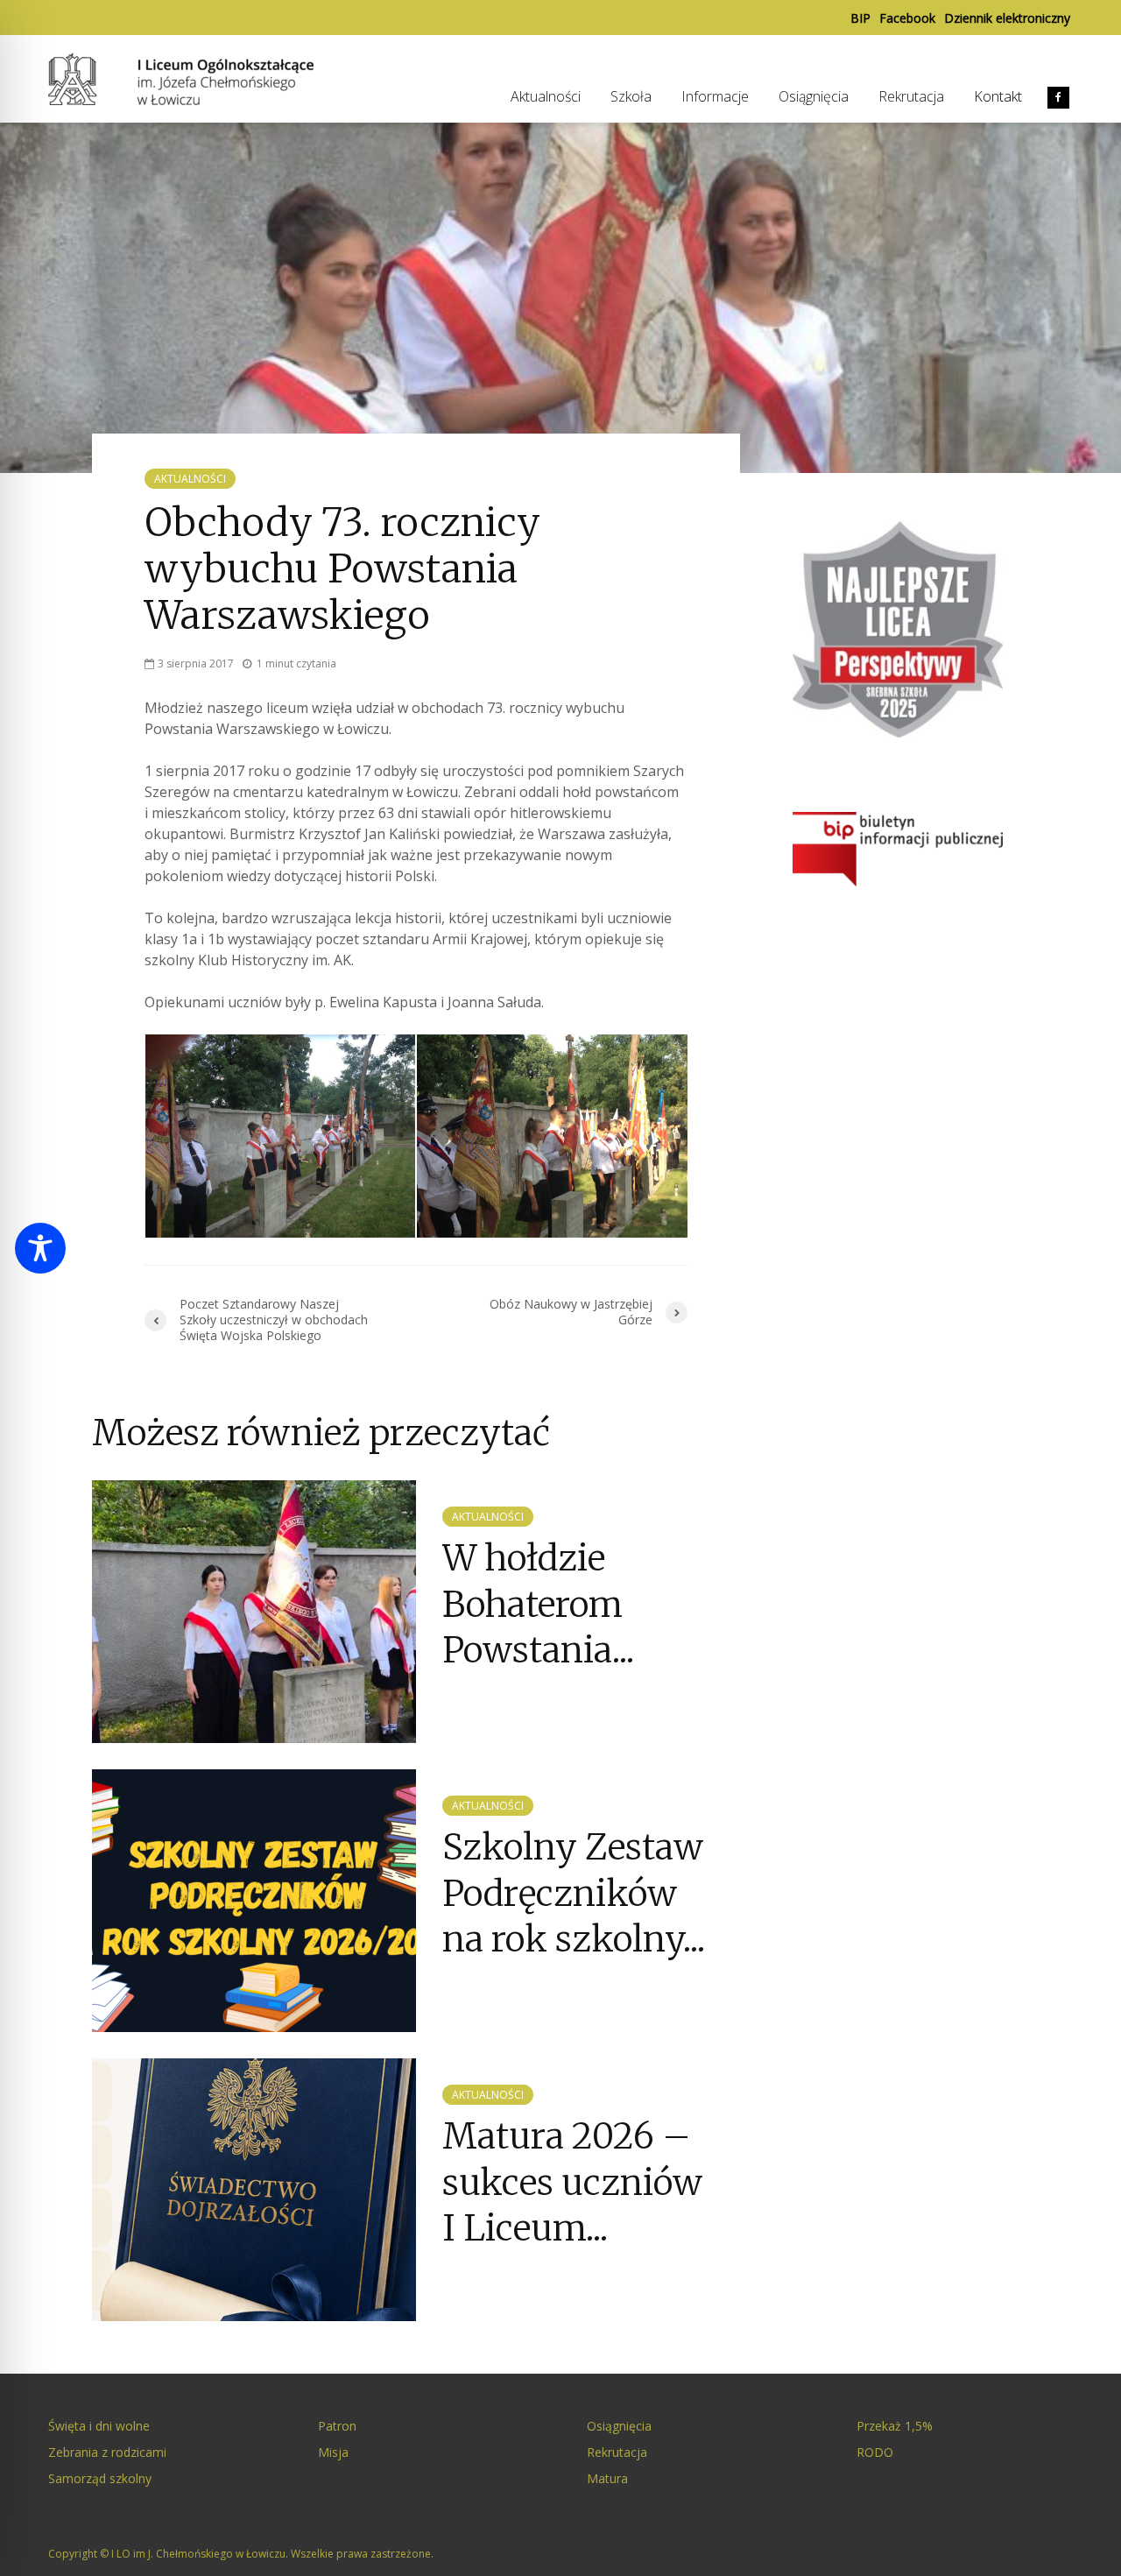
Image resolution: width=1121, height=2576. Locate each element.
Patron (337, 2426)
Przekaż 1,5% (895, 2426)
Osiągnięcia (814, 96)
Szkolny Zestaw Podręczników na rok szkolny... (574, 1893)
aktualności (190, 479)
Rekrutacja (911, 96)
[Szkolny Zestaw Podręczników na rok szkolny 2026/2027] (254, 1900)
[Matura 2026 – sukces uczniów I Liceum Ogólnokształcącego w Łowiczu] (254, 2189)
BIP (860, 18)
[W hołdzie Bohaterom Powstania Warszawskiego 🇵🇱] (254, 1611)
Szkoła (631, 96)
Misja (333, 2452)
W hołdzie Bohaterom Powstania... (538, 1604)
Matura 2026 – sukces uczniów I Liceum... (572, 2182)
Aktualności (546, 96)
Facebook (907, 18)
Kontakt (998, 96)
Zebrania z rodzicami (107, 2452)
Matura (607, 2478)
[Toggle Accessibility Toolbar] (40, 1248)
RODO (875, 2452)
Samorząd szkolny (100, 2478)
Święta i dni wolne (99, 2426)
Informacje (715, 96)
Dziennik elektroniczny (1007, 18)
